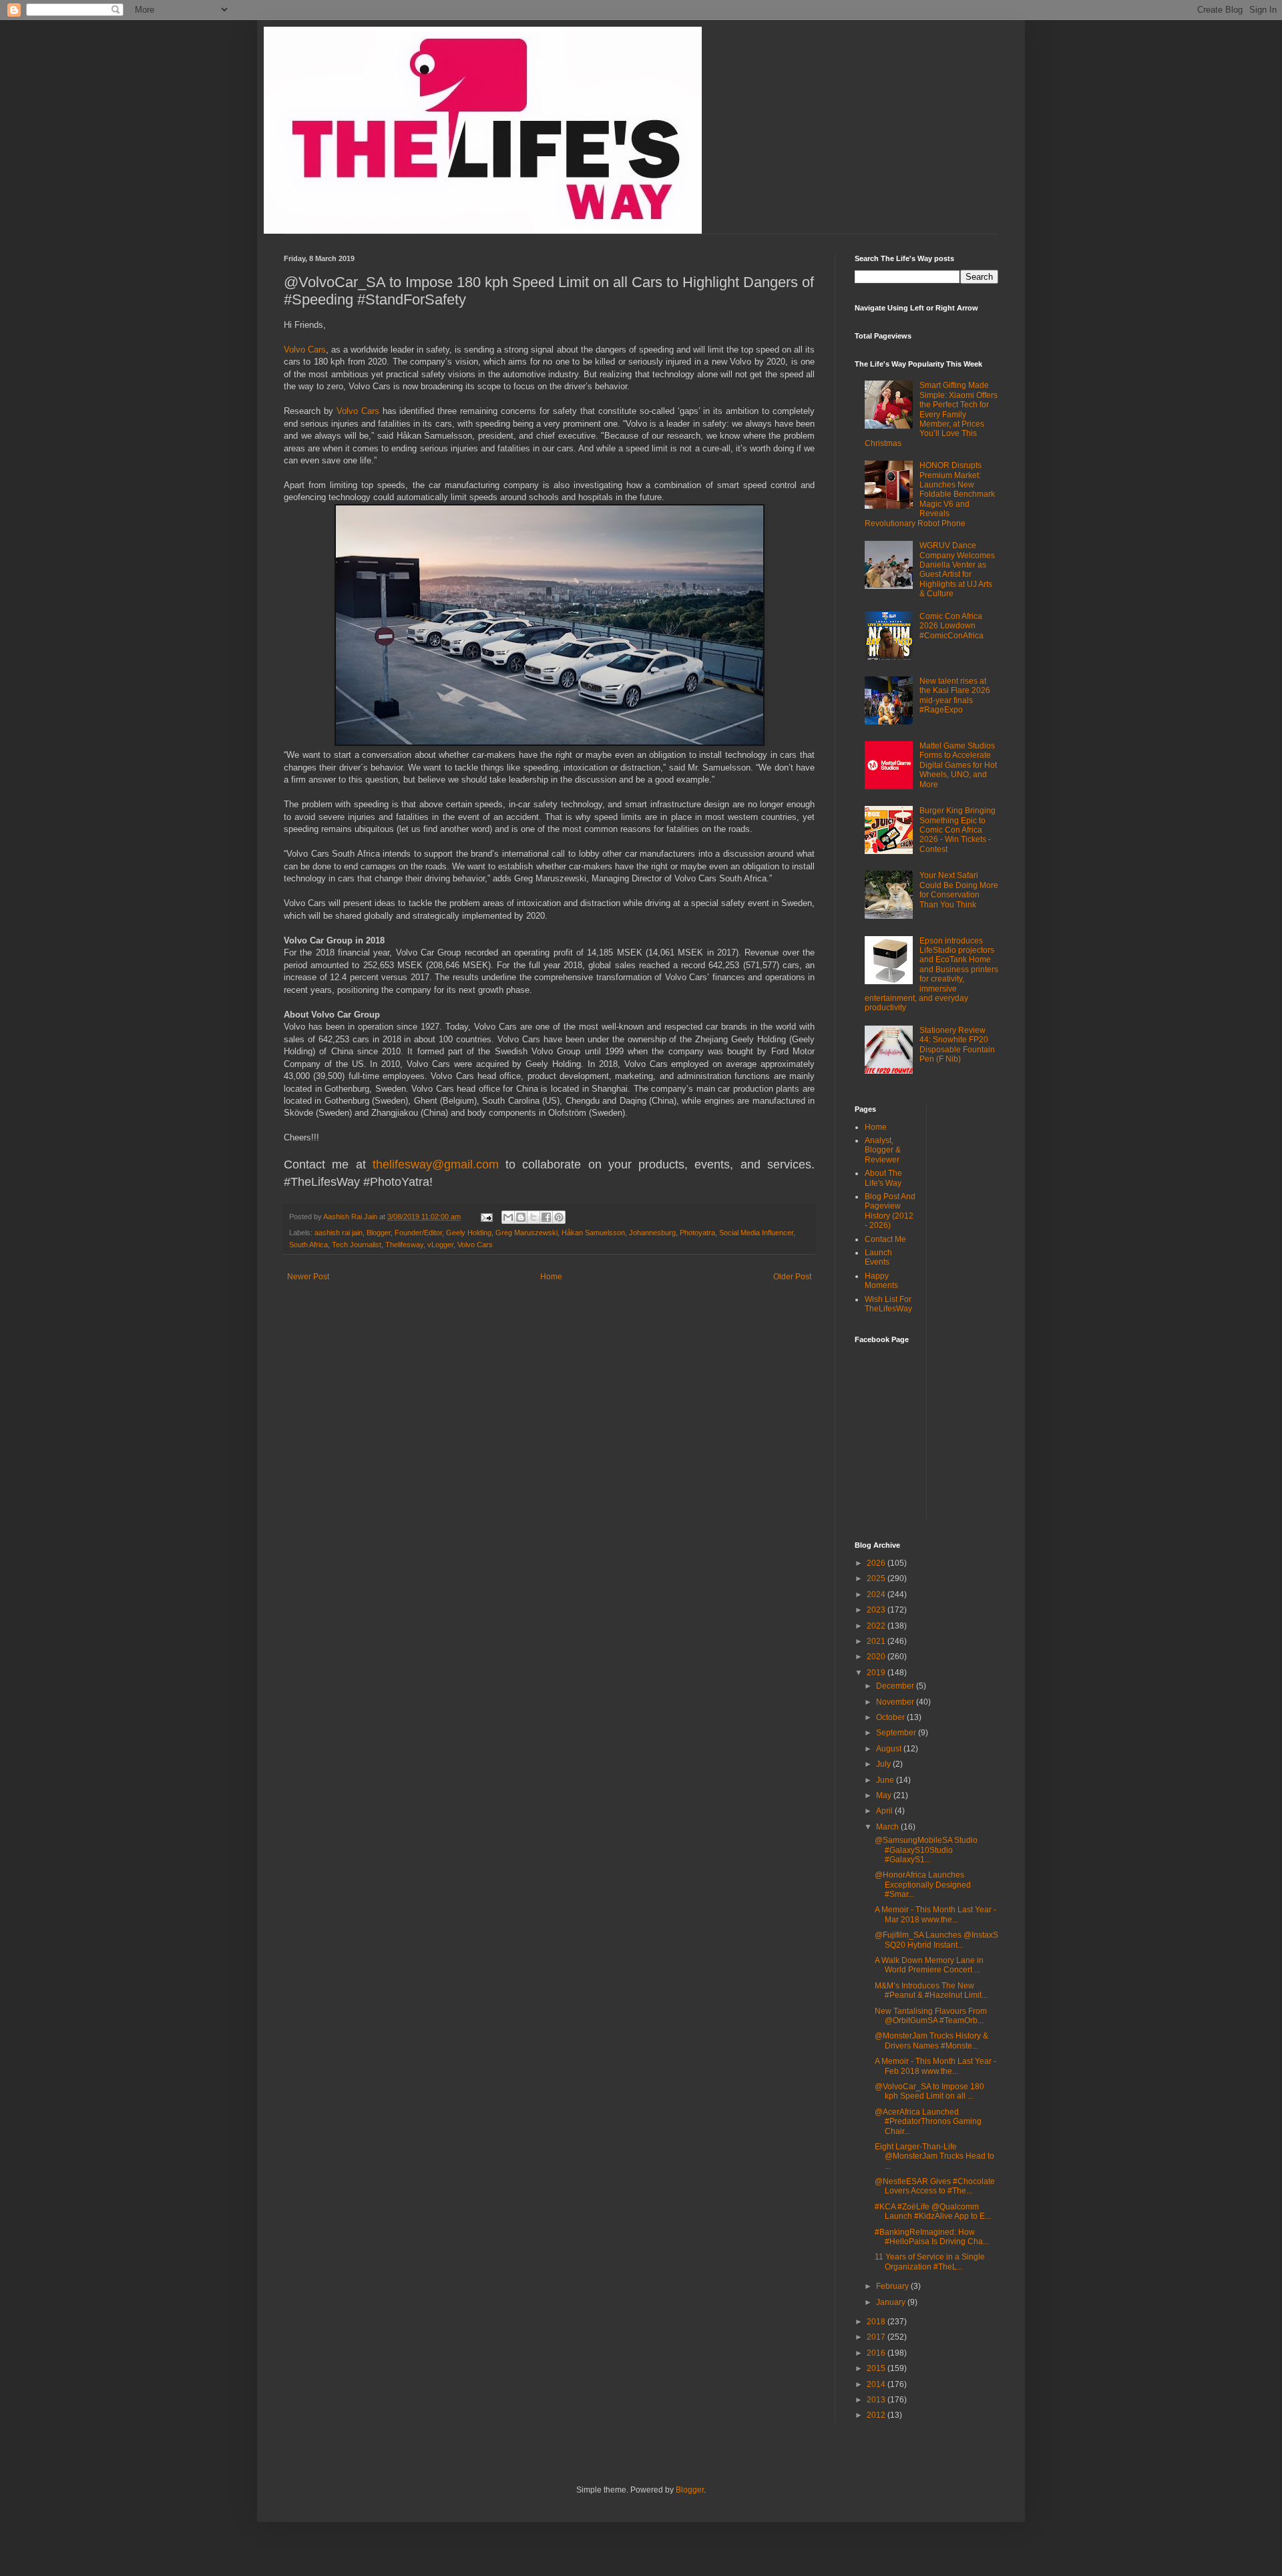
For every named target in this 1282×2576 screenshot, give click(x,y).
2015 (877, 2368)
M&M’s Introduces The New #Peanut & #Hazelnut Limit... (931, 1990)
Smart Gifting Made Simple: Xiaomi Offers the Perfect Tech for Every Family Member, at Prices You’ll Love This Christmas (931, 414)
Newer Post (308, 1277)
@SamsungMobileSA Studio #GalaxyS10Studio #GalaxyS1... (926, 1850)
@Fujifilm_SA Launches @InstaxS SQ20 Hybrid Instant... (936, 1940)
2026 (877, 1563)
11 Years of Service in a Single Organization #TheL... (930, 2262)
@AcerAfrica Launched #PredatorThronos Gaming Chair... (928, 2122)
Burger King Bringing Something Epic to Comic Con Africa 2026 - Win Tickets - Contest (957, 830)
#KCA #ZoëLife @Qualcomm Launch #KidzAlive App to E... (933, 2211)
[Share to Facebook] (546, 1217)
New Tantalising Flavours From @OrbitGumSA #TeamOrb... (931, 2016)
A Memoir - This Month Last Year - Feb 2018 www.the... (935, 2066)
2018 (877, 2322)
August (890, 1749)
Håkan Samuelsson (593, 1233)
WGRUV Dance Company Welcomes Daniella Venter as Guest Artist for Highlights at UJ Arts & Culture (957, 570)
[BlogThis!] (521, 1217)
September (897, 1733)
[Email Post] (486, 1217)
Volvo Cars (305, 350)
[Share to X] (533, 1217)
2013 (877, 2400)
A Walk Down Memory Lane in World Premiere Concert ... (929, 1965)
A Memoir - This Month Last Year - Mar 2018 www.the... (935, 1914)
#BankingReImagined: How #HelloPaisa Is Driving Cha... (932, 2237)
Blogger (379, 1233)
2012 (877, 2415)
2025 (877, 1578)
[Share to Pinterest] (559, 1217)
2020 (877, 1657)
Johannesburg (652, 1233)
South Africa (308, 1245)
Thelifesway (404, 1245)
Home (551, 1277)
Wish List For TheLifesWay (888, 1304)
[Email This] (508, 1217)
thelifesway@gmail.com (436, 1164)
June (886, 1780)
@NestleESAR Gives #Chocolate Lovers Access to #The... (935, 2186)
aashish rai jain (339, 1233)
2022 (877, 1626)
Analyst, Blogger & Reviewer (883, 1150)
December (896, 1686)
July (884, 1764)
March (888, 1827)
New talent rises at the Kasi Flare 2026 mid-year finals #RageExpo (955, 695)
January (892, 2302)
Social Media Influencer (756, 1233)
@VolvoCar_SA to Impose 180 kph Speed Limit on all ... (929, 2091)
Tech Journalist (357, 1245)
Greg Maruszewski (526, 1233)
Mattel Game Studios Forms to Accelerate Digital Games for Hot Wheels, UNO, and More (958, 765)
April (885, 1811)
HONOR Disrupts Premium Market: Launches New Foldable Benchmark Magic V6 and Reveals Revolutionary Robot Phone (930, 494)
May (885, 1795)
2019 (877, 1673)
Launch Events (878, 1257)
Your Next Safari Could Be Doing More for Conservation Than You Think (959, 890)
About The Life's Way (883, 1178)
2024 (877, 1594)
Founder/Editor (418, 1233)
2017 (877, 2337)
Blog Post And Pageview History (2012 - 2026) (890, 1211)
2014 (877, 2384)
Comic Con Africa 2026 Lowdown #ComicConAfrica (951, 626)
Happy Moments (881, 1281)
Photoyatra (697, 1233)
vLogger (440, 1245)
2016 (877, 2353)
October (891, 1717)
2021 (877, 1641)
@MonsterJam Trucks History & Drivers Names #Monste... (931, 2041)
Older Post (792, 1277)
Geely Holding (469, 1233)
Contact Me (885, 1239)
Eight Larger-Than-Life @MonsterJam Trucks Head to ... (934, 2156)
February (893, 2286)
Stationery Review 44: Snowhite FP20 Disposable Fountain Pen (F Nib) (957, 1045)
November (896, 1702)
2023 (877, 1610)
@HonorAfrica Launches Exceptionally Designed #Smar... (923, 1885)
